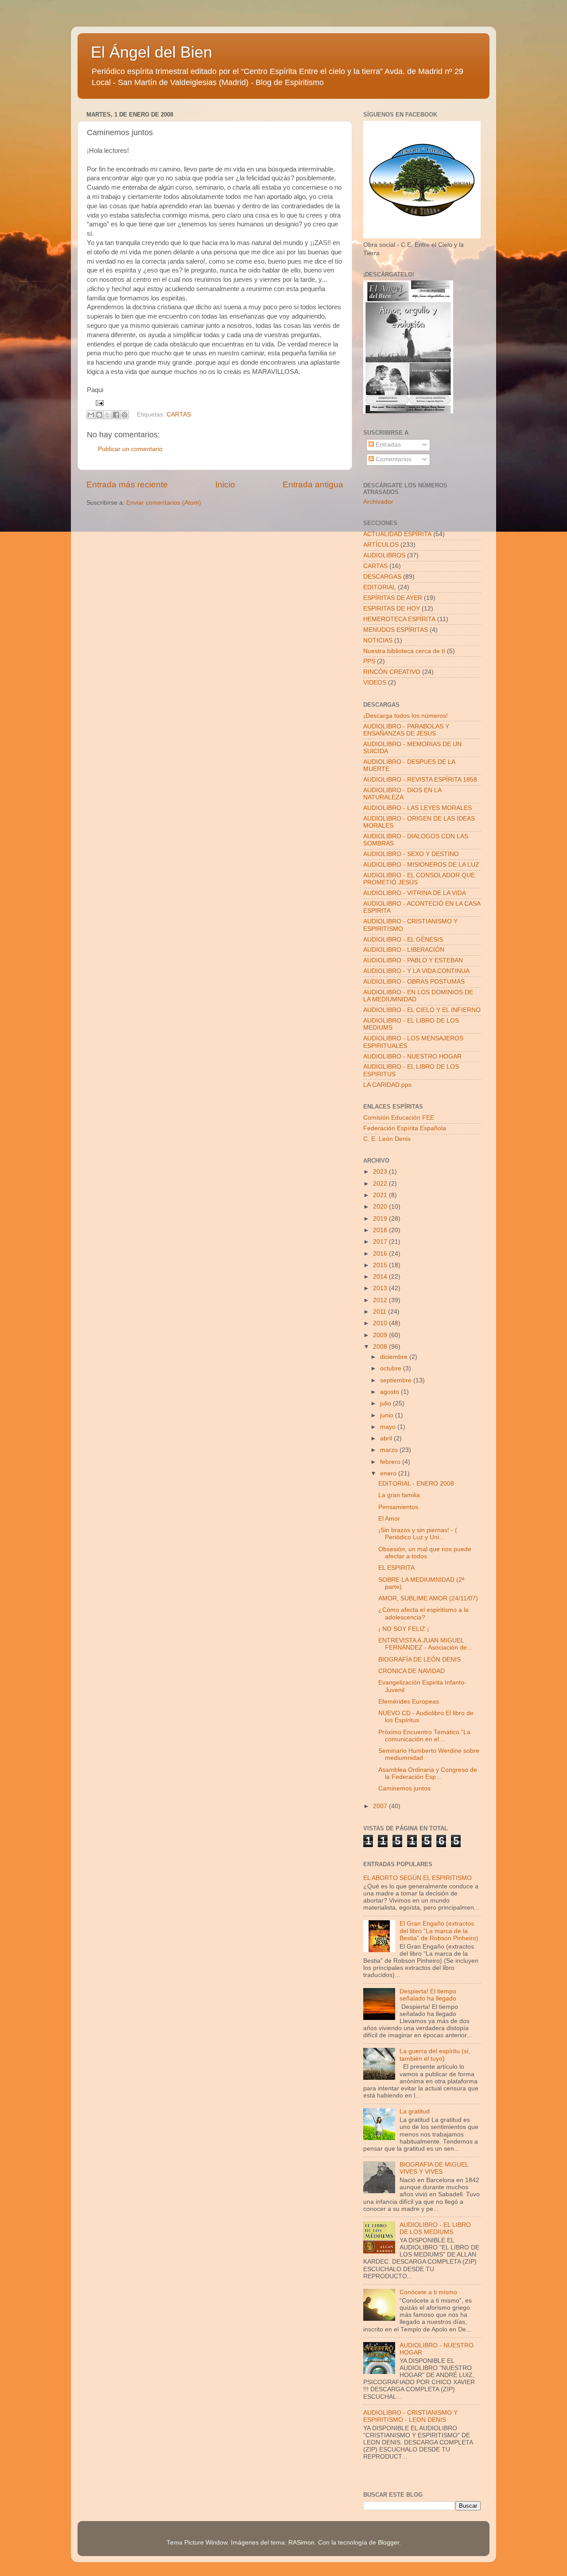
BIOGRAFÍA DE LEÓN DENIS (419, 1660)
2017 (381, 1242)
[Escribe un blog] (99, 415)
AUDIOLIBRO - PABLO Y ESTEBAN (413, 960)
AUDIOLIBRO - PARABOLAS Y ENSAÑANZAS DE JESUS (406, 730)
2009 (381, 1335)
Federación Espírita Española (405, 1128)
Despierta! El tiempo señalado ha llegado (428, 1995)
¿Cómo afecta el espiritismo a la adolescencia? (423, 1613)
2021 (381, 1195)
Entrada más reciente (127, 484)
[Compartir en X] (108, 415)
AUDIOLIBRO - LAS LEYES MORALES (417, 808)
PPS (369, 661)
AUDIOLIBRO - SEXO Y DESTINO (411, 854)
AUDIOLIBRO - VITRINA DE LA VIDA (415, 893)
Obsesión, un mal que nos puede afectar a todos (425, 1553)
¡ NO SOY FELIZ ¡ (404, 1629)
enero (389, 1473)
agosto (390, 1392)
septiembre (397, 1380)
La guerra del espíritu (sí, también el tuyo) (435, 2055)
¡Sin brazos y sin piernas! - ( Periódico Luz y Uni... (418, 1534)
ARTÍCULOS (381, 545)
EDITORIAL (380, 587)
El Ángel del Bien (151, 52)
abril (387, 1438)
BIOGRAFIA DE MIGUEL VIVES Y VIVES (434, 2168)
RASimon (301, 2543)
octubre (392, 1368)
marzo (390, 1450)
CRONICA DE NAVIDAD (412, 1671)
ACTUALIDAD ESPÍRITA (397, 534)
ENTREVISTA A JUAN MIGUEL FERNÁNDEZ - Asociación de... (425, 1644)
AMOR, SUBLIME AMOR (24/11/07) (428, 1598)
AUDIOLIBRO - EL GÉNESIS (403, 940)
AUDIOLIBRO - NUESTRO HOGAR (412, 1056)
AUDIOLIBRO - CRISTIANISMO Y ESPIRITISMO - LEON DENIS (410, 2416)
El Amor (389, 1519)
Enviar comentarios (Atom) (164, 503)
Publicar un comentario (130, 449)
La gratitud (415, 2111)
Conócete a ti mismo (428, 2292)
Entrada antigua (313, 484)
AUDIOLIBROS (384, 555)
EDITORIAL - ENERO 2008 (416, 1484)
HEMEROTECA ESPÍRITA (399, 619)
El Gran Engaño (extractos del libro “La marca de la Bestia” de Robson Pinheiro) (439, 1931)
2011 (381, 1312)
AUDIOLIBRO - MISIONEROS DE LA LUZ (421, 865)
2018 (381, 1230)
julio (386, 1403)
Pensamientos (398, 1507)
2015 (381, 1265)
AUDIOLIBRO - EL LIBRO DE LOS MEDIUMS (435, 2228)
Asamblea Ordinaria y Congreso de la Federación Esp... (428, 1773)
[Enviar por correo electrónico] (91, 415)
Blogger (388, 2543)
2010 (381, 1323)
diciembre (395, 1357)
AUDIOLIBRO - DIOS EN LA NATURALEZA (402, 794)
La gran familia (399, 1495)
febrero (391, 1462)
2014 (381, 1277)
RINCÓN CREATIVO (392, 672)
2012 (381, 1300)
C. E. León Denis (387, 1139)
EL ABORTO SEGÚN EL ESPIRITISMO (417, 1878)
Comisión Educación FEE (399, 1118)
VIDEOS (375, 683)
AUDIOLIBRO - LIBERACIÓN (404, 950)
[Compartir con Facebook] (116, 415)
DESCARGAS (382, 577)
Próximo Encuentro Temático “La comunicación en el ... (424, 1736)
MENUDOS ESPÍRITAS (396, 630)
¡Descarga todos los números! (406, 716)
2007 (381, 1806)
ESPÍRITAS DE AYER (393, 598)
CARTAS (179, 414)
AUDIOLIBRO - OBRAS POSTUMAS (414, 982)
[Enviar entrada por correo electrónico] (99, 403)
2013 (381, 1288)
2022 (381, 1184)
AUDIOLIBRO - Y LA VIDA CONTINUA (416, 971)
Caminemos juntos (404, 1788)
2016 (381, 1254)
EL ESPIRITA (396, 1568)
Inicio (225, 484)
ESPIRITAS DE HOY (392, 609)
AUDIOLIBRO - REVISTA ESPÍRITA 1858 (420, 780)
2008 (381, 1347)
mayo (389, 1427)
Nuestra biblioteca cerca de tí (404, 651)
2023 (381, 1172)
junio (388, 1415)
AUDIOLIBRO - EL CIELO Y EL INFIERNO (422, 1010)
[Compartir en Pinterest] (124, 415)
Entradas (387, 445)
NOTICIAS (378, 640)
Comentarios (393, 459)
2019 (381, 1219)
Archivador (378, 502)
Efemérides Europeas (409, 1702)
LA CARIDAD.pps (387, 1085)
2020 (381, 1207)
